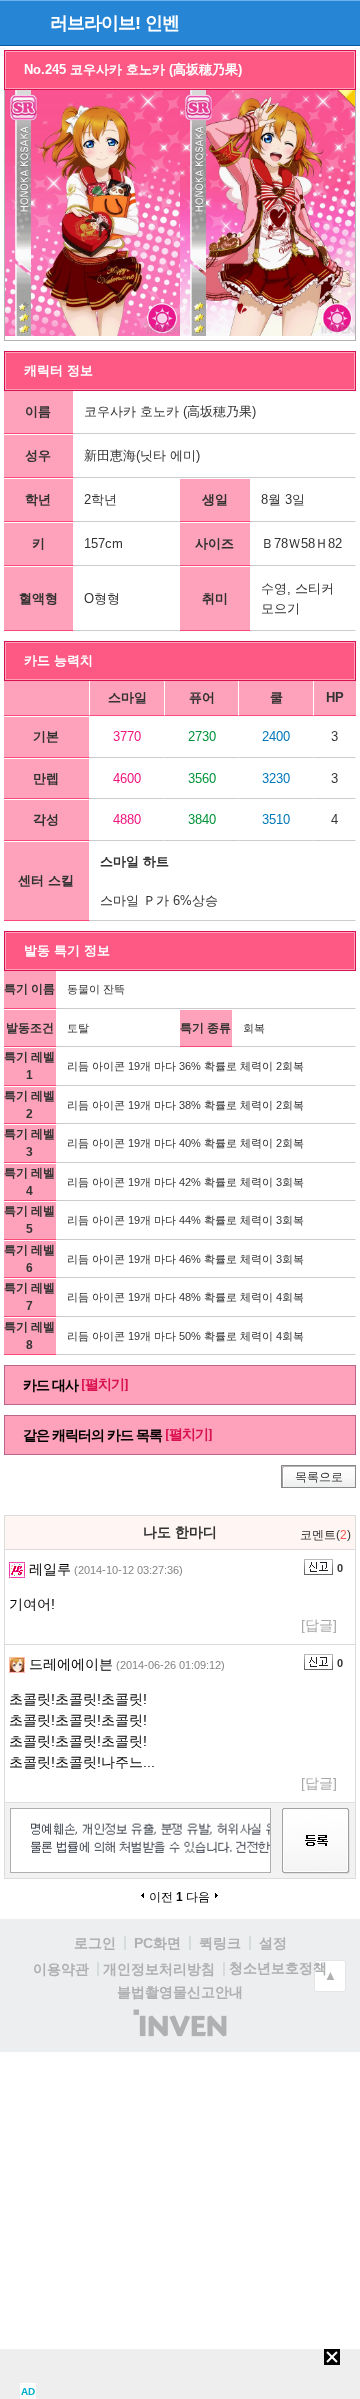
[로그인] (300, 22)
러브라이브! (95, 23)
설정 (273, 1943)
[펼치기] (104, 1384)
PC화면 (157, 1943)
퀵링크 (220, 1943)
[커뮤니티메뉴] (21, 22)
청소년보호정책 (278, 1968)
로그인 (95, 1943)
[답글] (319, 1625)
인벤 (162, 23)
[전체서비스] (336, 22)
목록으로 (319, 1477)
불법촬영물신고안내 (180, 1992)
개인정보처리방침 (159, 1969)
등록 (316, 1858)
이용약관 (61, 1969)
